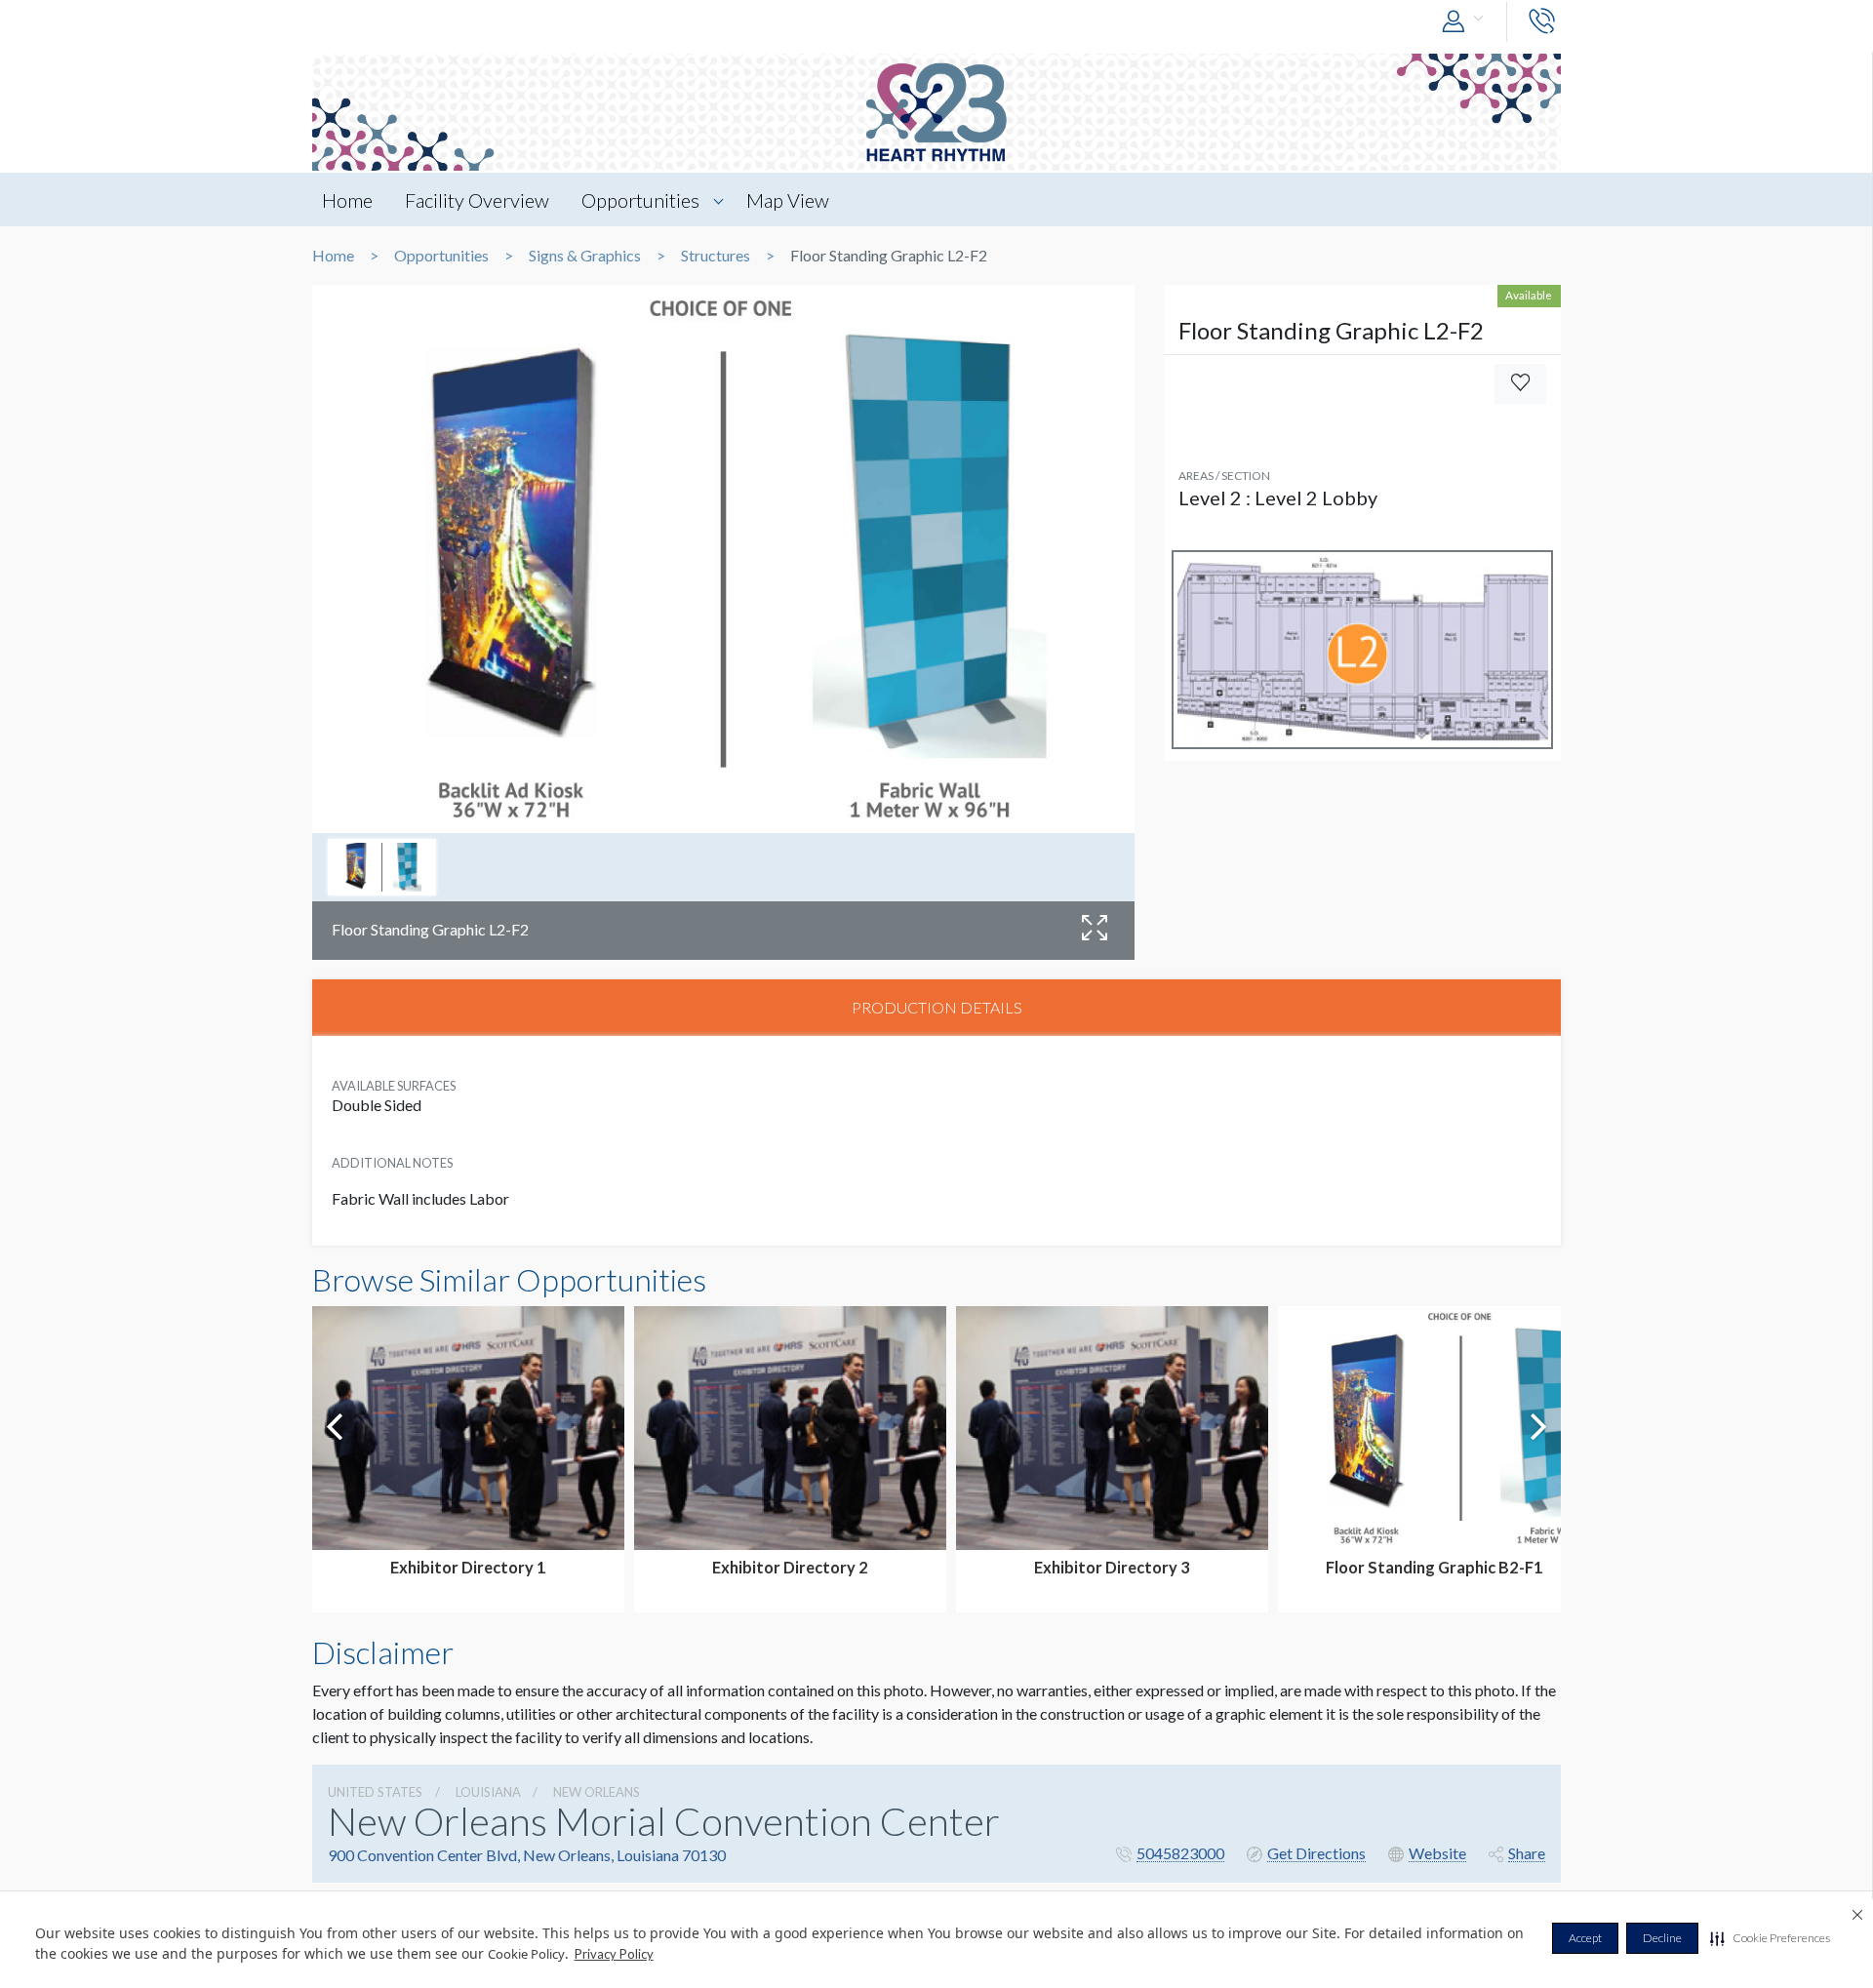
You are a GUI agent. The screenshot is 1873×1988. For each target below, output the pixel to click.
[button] (1770, 1938)
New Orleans (597, 1792)
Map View (788, 200)
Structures (716, 256)
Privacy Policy (614, 1954)
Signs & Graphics (585, 256)
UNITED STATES (375, 1792)
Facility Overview (477, 200)
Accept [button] (1585, 1938)
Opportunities (640, 200)
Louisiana (488, 1792)
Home (347, 200)
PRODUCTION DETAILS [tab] (937, 1007)
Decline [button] (1662, 1938)
